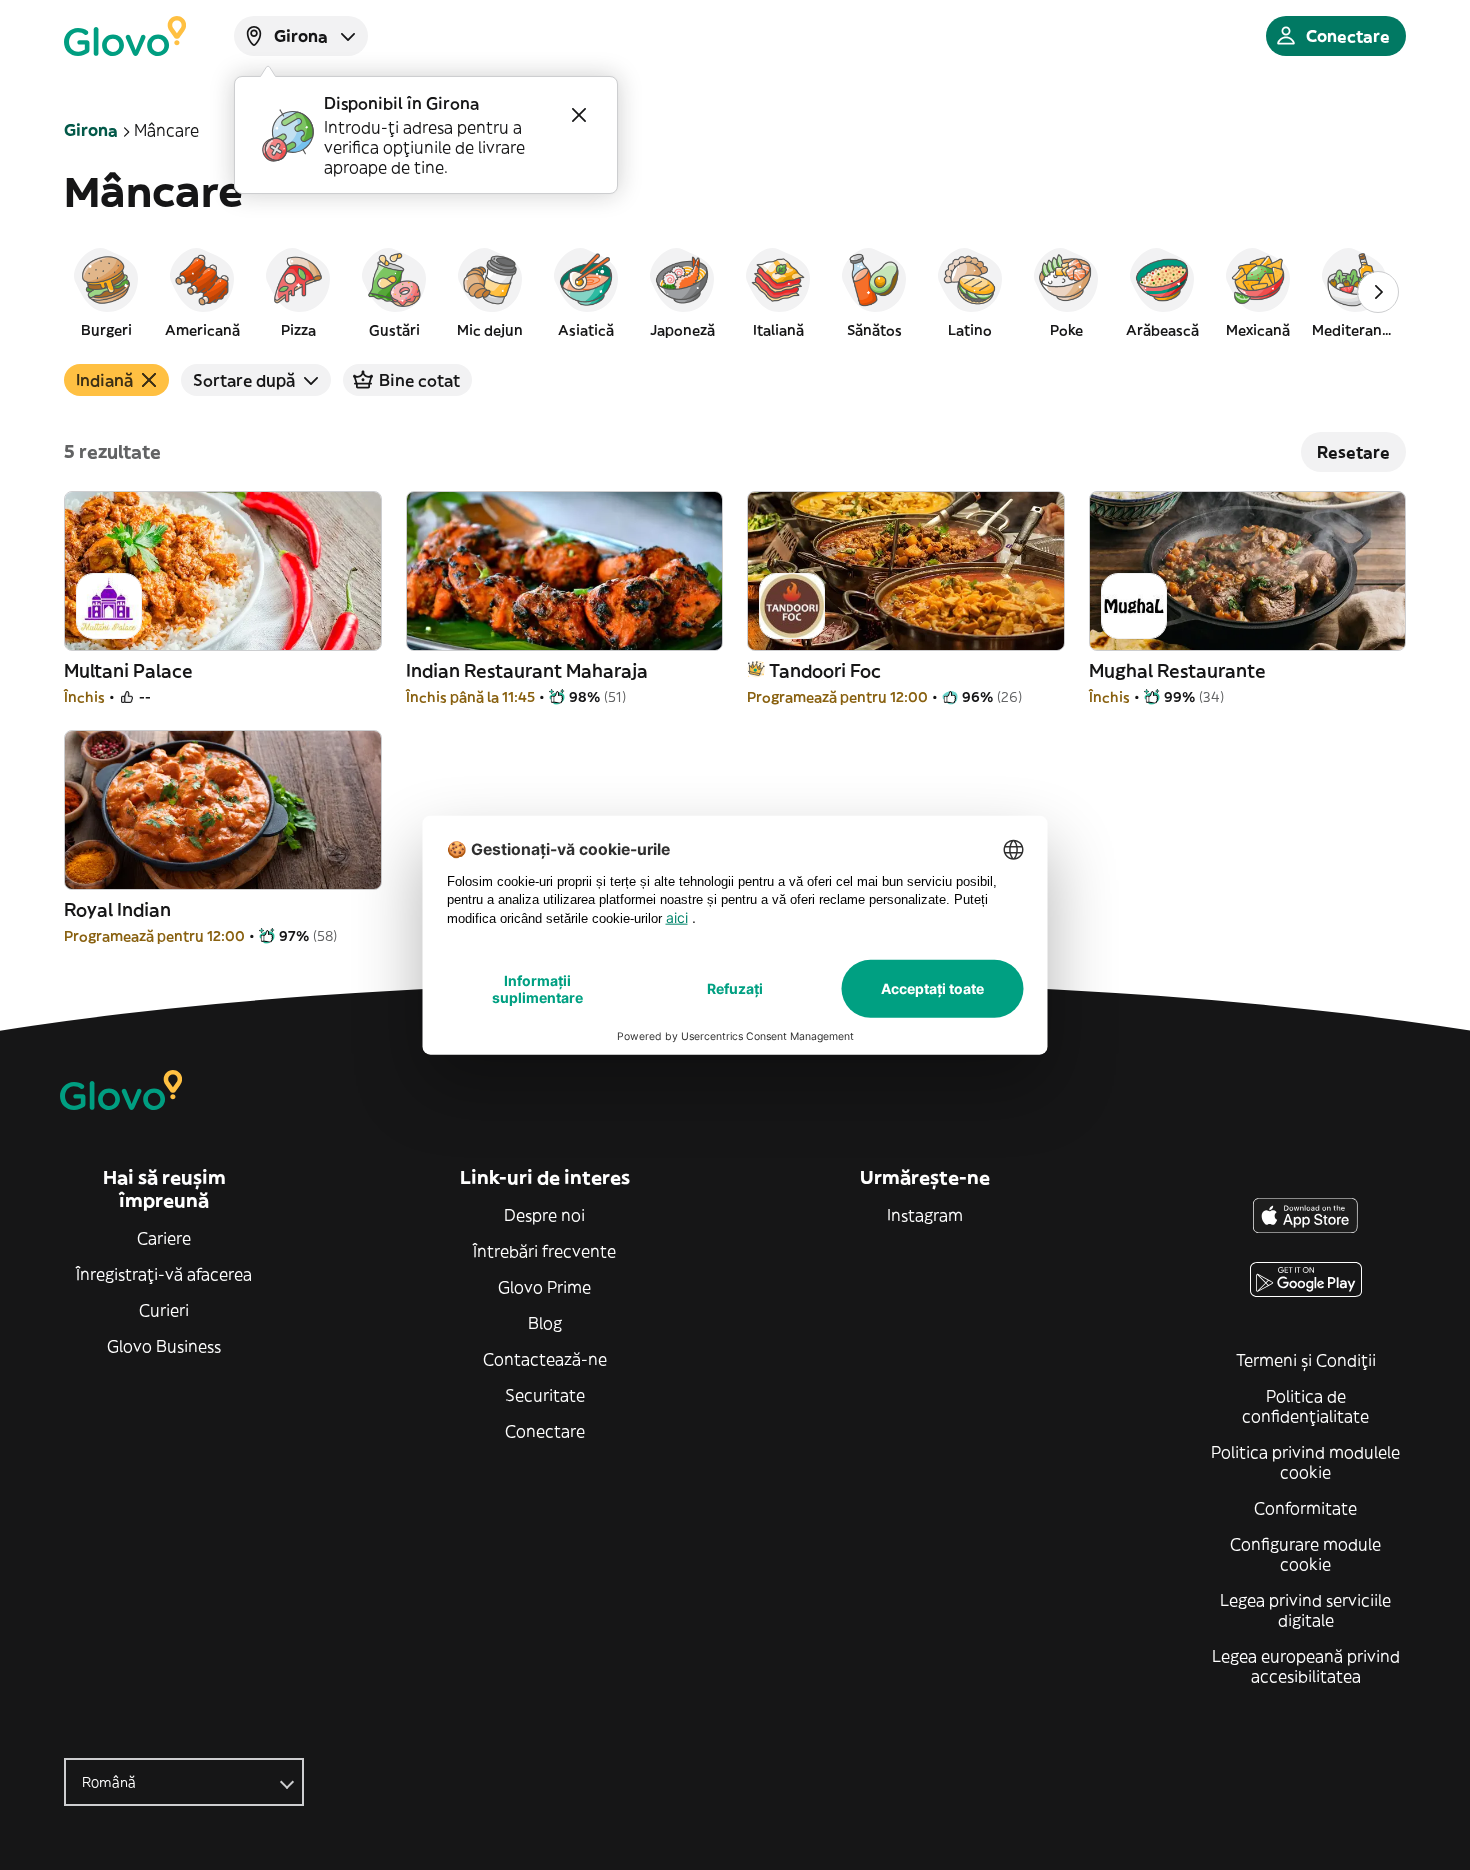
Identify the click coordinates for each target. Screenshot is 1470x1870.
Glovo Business (164, 1346)
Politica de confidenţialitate (1305, 1406)
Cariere (164, 1238)
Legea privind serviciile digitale (1305, 1610)
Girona (91, 130)
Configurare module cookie (1305, 1554)
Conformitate (1305, 1508)
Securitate (545, 1395)
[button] (106, 292)
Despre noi (544, 1215)
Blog (545, 1323)
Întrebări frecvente (544, 1251)
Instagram (925, 1215)
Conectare (545, 1431)
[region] (735, 292)
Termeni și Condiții (1306, 1360)
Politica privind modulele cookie (1305, 1462)
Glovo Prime (544, 1287)
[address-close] (579, 115)
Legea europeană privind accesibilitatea (1306, 1666)
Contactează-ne (545, 1359)
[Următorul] (1378, 292)
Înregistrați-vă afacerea (164, 1274)
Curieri (164, 1310)
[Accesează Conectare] (125, 36)
